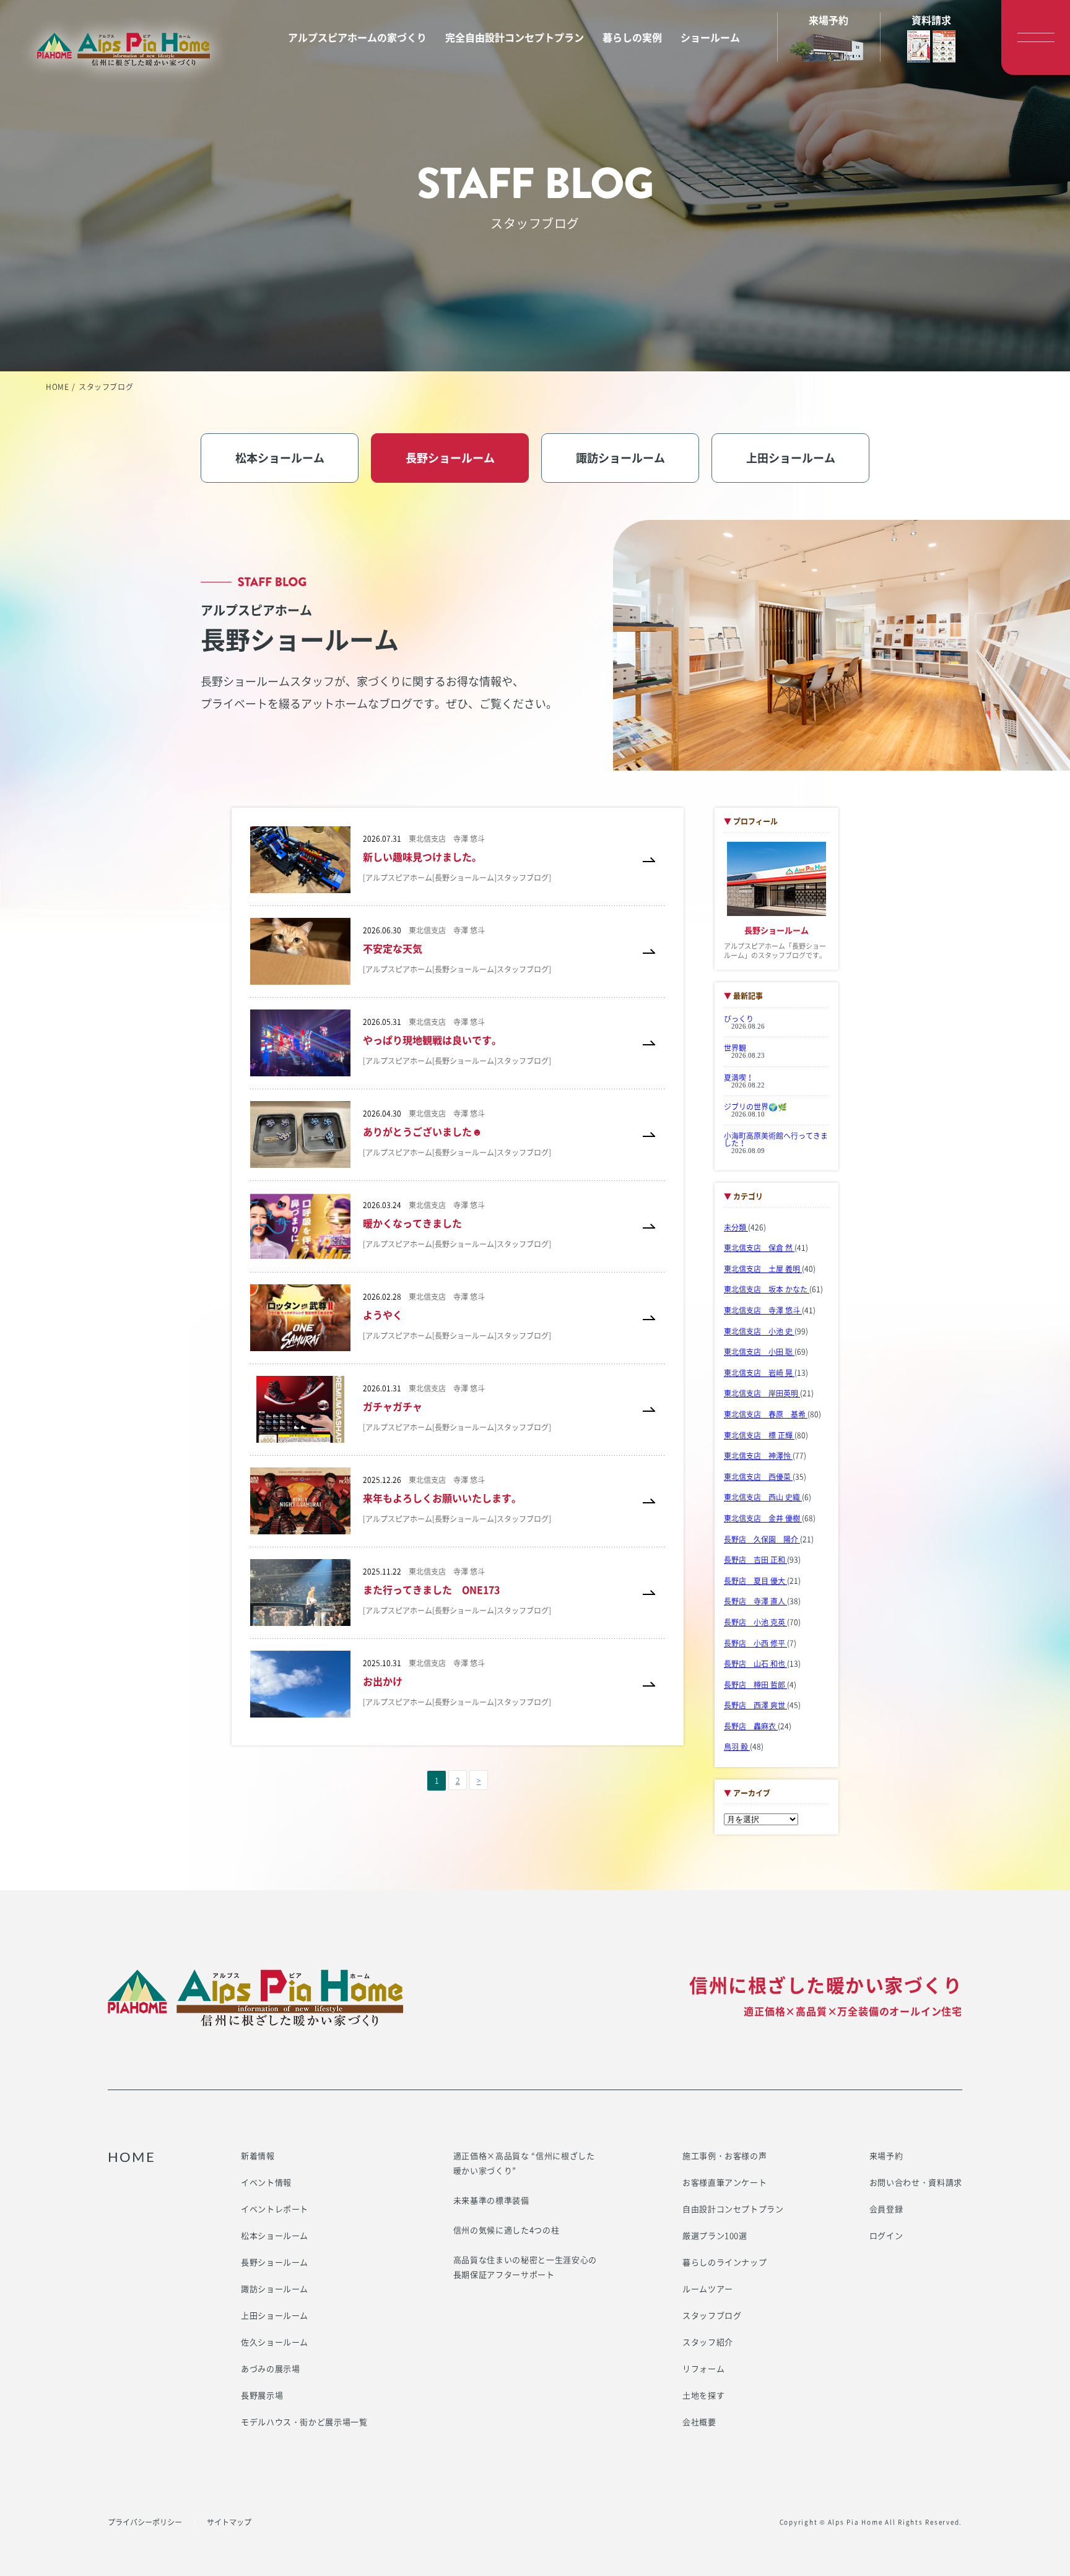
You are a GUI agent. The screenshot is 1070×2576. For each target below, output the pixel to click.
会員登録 (886, 2209)
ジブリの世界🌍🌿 (755, 1107)
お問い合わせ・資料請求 (916, 2182)
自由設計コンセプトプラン (733, 2209)
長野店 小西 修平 (755, 1643)
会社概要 (699, 2422)
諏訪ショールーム (275, 2289)
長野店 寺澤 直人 (755, 1601)
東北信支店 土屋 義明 (763, 1269)
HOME (57, 387)
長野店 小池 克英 (755, 1622)
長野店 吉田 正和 (755, 1560)
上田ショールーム (275, 2315)
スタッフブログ (712, 2315)
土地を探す (703, 2395)
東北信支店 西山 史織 (763, 1497)
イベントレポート (275, 2209)
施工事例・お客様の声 (725, 2155)
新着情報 (258, 2155)
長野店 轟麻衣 (751, 1726)
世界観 (735, 1048)
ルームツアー (708, 2289)
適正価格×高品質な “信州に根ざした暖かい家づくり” (524, 2163)
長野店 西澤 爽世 (755, 1705)
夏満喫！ (739, 1078)
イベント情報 (266, 2182)
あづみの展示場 (271, 2368)
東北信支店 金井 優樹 (763, 1518)
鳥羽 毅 (737, 1747)
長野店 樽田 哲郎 (755, 1685)
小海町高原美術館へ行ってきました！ (776, 1139)
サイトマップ (229, 2522)
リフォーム (703, 2368)
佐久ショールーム (275, 2342)
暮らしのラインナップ (725, 2262)
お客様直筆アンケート (725, 2182)
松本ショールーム (275, 2235)
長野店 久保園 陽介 (762, 1539)
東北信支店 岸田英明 (762, 1393)
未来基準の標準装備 (491, 2200)
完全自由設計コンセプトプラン (515, 37)
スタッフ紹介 (708, 2342)
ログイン (886, 2235)
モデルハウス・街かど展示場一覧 (304, 2422)
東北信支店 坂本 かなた (767, 1289)
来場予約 (886, 2155)
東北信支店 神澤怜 (758, 1456)
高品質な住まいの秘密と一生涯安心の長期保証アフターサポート (525, 2267)
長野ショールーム (275, 2262)
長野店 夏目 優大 (755, 1581)
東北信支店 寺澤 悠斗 (763, 1310)
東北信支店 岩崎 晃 (759, 1373)
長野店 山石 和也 (755, 1664)
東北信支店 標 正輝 (759, 1435)
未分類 (736, 1227)
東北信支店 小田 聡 (759, 1352)
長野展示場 (262, 2395)
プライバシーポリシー (145, 2522)
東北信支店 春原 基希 (766, 1414)
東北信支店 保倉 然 (759, 1248)
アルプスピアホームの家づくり (357, 37)
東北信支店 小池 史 (759, 1331)
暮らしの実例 (632, 37)
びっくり (739, 1019)
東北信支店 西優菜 (758, 1477)
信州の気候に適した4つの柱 (506, 2230)
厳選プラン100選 (715, 2235)
